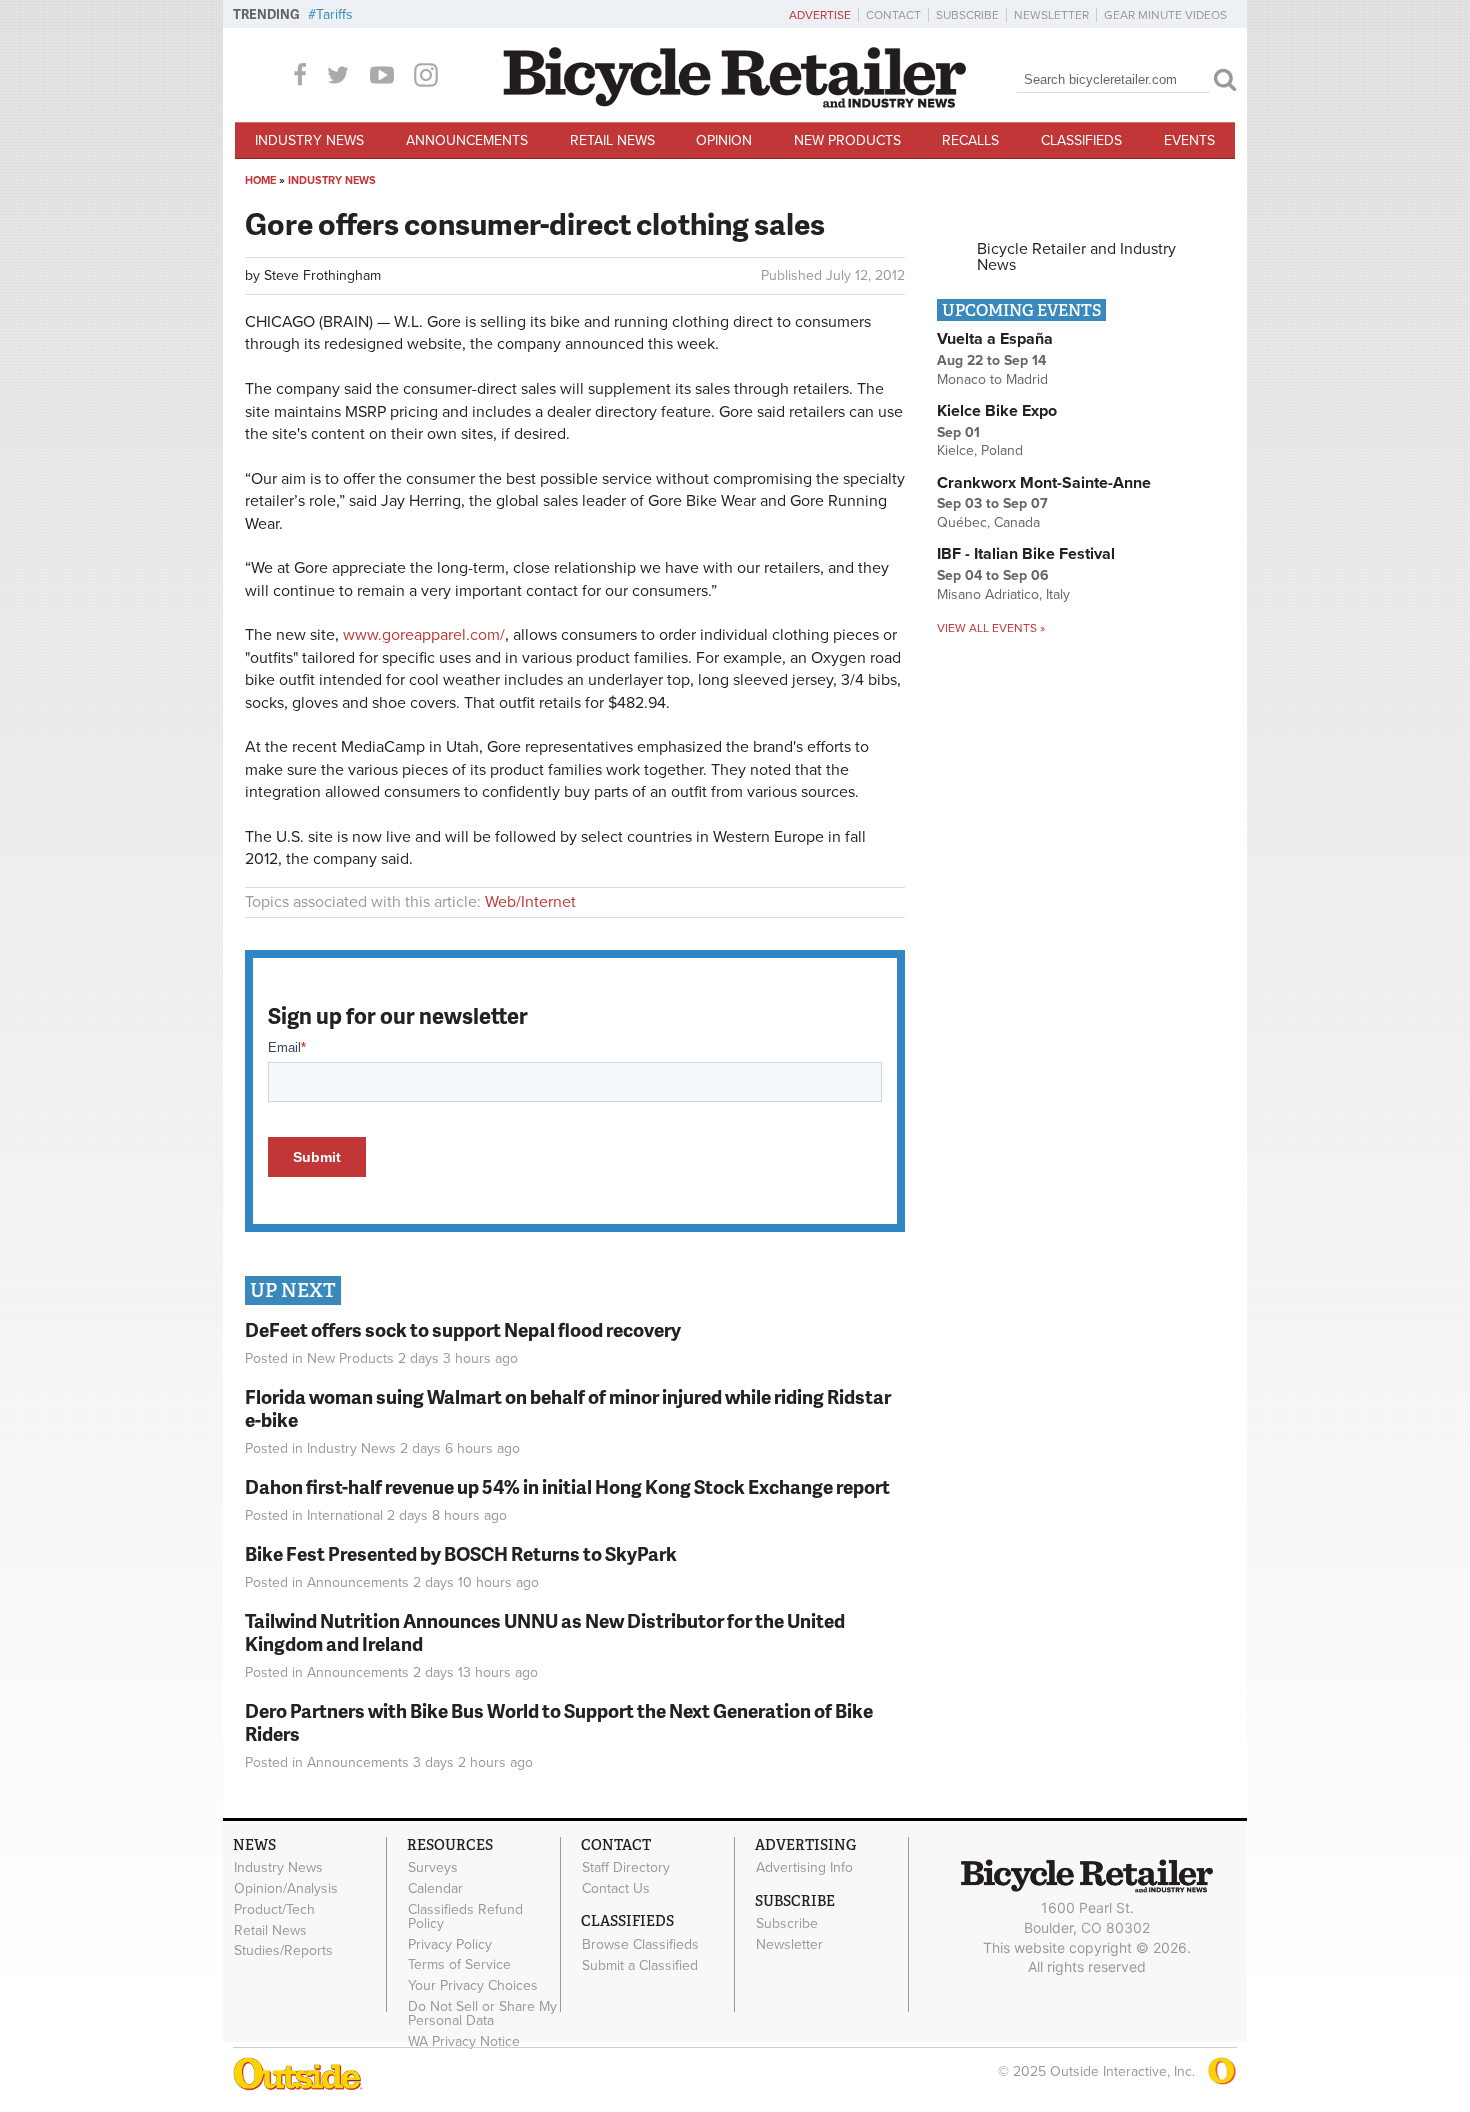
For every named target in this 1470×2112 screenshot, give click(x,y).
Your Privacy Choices (473, 1986)
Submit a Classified (640, 1965)
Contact (893, 15)
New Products (847, 140)
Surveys (433, 1868)
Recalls (970, 140)
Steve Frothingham (322, 275)
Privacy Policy (450, 1944)
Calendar (435, 1889)
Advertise (820, 15)
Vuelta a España (995, 339)
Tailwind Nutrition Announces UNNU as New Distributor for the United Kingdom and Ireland (545, 1632)
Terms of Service (459, 1965)
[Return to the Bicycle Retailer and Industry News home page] (735, 103)
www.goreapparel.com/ (424, 635)
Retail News (612, 140)
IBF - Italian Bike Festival (1026, 554)
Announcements (467, 140)
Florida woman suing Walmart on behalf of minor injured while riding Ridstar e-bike (568, 1408)
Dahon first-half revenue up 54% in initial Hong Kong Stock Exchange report (567, 1486)
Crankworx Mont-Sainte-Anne (1044, 483)
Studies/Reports (283, 1951)
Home (260, 180)
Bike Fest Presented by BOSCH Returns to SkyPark (461, 1553)
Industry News (309, 140)
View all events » (991, 628)
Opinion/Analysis (286, 1889)
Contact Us (616, 1889)
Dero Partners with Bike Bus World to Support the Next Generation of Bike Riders (559, 1722)
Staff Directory (626, 1868)
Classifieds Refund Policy (465, 1916)
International (345, 1515)
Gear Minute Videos (1165, 15)
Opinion (724, 140)
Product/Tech (274, 1909)
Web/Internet (530, 902)
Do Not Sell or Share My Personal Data (482, 2014)
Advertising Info (804, 1868)
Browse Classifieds (640, 1944)
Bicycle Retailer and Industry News (1076, 257)
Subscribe (967, 15)
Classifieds (1081, 140)
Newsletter (1051, 15)
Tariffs (334, 14)
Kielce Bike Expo (997, 411)
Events (1189, 140)
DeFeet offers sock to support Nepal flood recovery (463, 1329)
